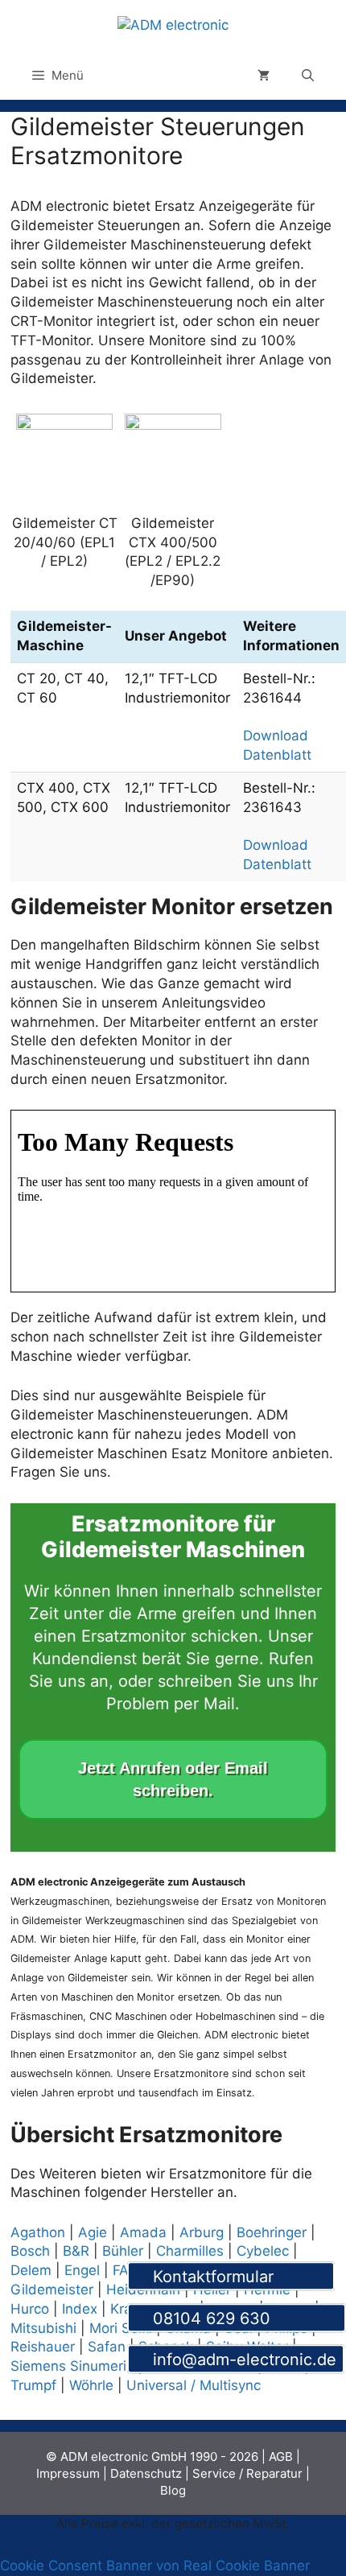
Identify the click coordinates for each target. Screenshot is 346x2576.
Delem (31, 2270)
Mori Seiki (121, 2328)
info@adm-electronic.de (242, 2360)
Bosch (30, 2251)
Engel (82, 2270)
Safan (107, 2347)
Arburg (202, 2232)
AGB (281, 2456)
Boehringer (272, 2232)
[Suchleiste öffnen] (308, 76)
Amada (143, 2232)
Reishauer (43, 2347)
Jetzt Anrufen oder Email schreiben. (173, 1779)
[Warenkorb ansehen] (264, 76)
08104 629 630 (243, 2318)
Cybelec (263, 2251)
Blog (173, 2490)
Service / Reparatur (247, 2473)
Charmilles (190, 2251)
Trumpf (33, 2385)
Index (80, 2309)
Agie (93, 2232)
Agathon (38, 2232)
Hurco (30, 2309)
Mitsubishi (43, 2328)
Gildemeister (52, 2290)
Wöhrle (91, 2385)
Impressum (68, 2473)
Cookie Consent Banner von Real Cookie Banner (155, 2566)
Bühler (123, 2251)
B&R (76, 2251)
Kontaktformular (237, 2277)
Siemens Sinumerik (72, 2366)
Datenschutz (146, 2473)
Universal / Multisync (194, 2385)
